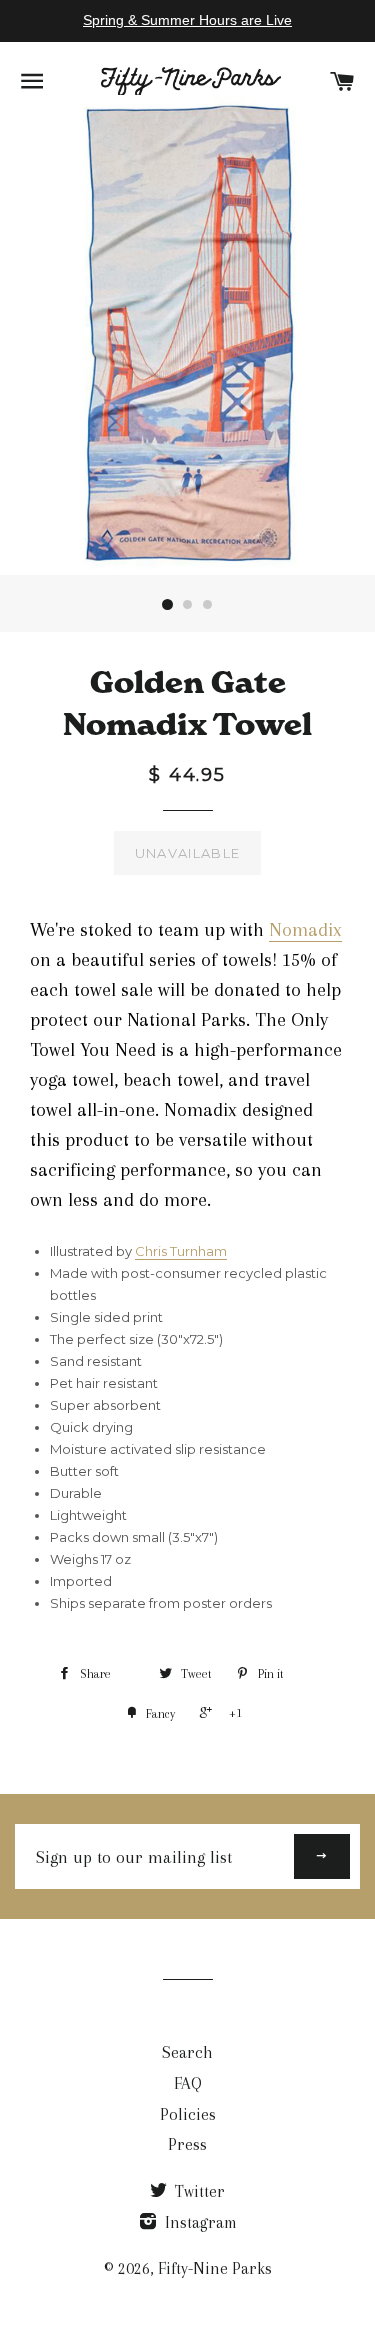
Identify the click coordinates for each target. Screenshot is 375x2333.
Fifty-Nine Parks (215, 2268)
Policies (188, 2114)
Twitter (198, 2191)
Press (187, 2144)
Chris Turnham (181, 1251)
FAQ (188, 2083)
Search (187, 2052)
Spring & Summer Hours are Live (187, 20)
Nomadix (305, 930)
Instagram (199, 2222)
